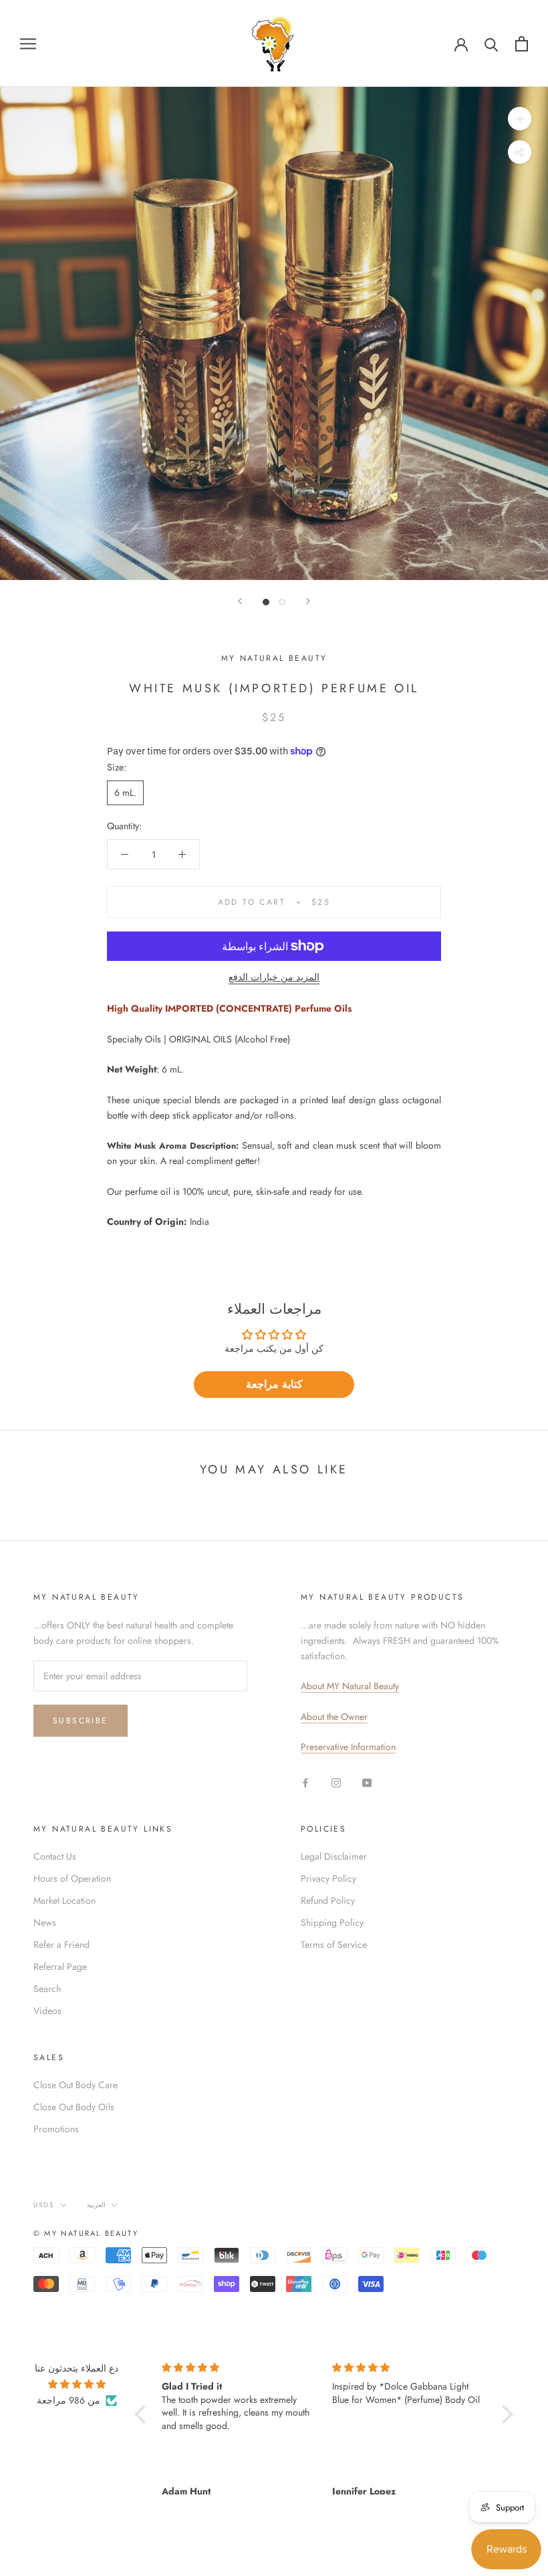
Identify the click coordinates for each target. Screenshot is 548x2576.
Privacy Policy (328, 1878)
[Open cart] (522, 44)
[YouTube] (367, 1782)
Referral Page (60, 1967)
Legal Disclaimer (334, 1856)
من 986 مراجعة (68, 2400)
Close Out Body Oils (74, 2107)
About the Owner (334, 1717)
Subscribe (81, 1721)
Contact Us (55, 1856)
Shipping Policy (332, 1922)
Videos (47, 2011)
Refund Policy (328, 1900)
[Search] (492, 44)
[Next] (308, 601)
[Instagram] (336, 1782)
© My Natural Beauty (86, 2233)
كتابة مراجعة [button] (274, 1384)
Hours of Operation (72, 1878)
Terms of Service (334, 1945)
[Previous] (240, 601)
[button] (143, 2414)
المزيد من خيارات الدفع (274, 977)
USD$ (44, 2205)
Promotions (56, 2129)
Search (47, 1989)
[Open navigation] (28, 43)
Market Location (64, 1900)
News (45, 1922)
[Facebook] (305, 1782)
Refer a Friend (61, 1945)
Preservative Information (348, 1747)
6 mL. (125, 793)
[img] (77, 2384)
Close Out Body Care (76, 2085)
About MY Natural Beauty (350, 1686)
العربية (96, 2205)
